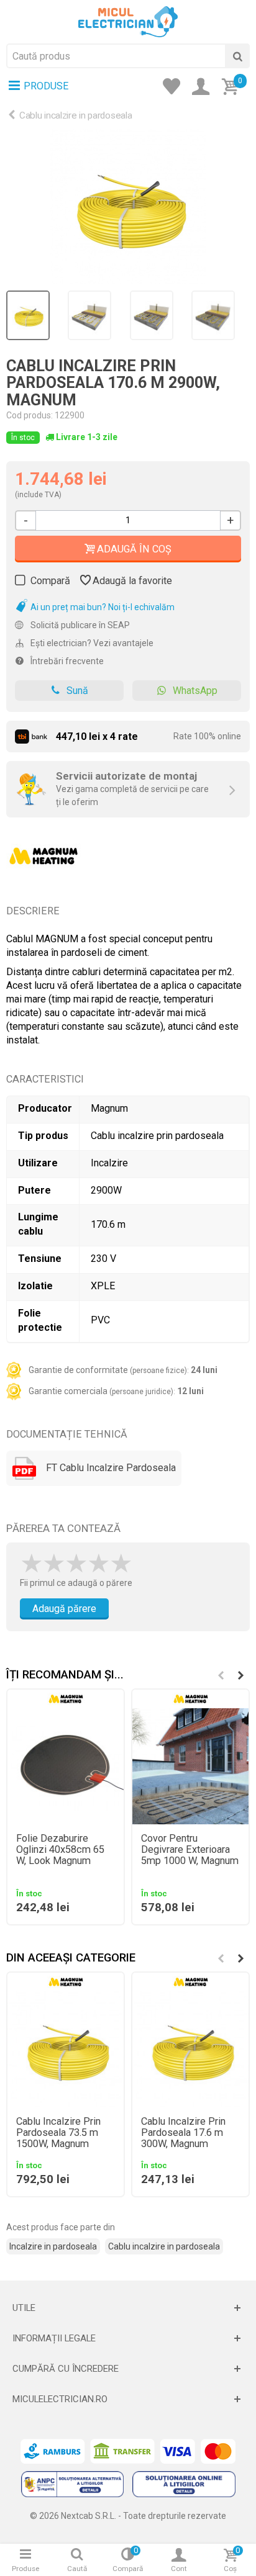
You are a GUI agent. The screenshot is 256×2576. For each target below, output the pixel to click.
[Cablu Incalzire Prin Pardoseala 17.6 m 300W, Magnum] (128, 207)
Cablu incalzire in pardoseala (75, 115)
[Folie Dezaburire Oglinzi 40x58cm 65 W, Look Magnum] (66, 1766)
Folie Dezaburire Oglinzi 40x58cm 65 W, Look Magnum (60, 1850)
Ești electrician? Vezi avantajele (91, 643)
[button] (240, 1675)
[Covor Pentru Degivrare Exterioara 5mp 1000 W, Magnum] (190, 1766)
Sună (77, 691)
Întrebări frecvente (66, 661)
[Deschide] (128, 2308)
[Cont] (204, 88)
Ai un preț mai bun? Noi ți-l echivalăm (102, 607)
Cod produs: (30, 415)
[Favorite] (175, 88)
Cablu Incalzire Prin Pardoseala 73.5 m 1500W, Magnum (58, 2133)
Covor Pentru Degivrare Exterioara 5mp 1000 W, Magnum (190, 1850)
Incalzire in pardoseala (53, 2246)
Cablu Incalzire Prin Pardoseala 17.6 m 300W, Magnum (183, 2133)
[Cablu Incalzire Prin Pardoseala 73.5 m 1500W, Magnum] (66, 2049)
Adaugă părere (64, 1609)
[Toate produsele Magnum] (43, 852)
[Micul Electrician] (128, 21)
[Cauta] (237, 56)
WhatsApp (195, 691)
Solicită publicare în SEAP (79, 625)
